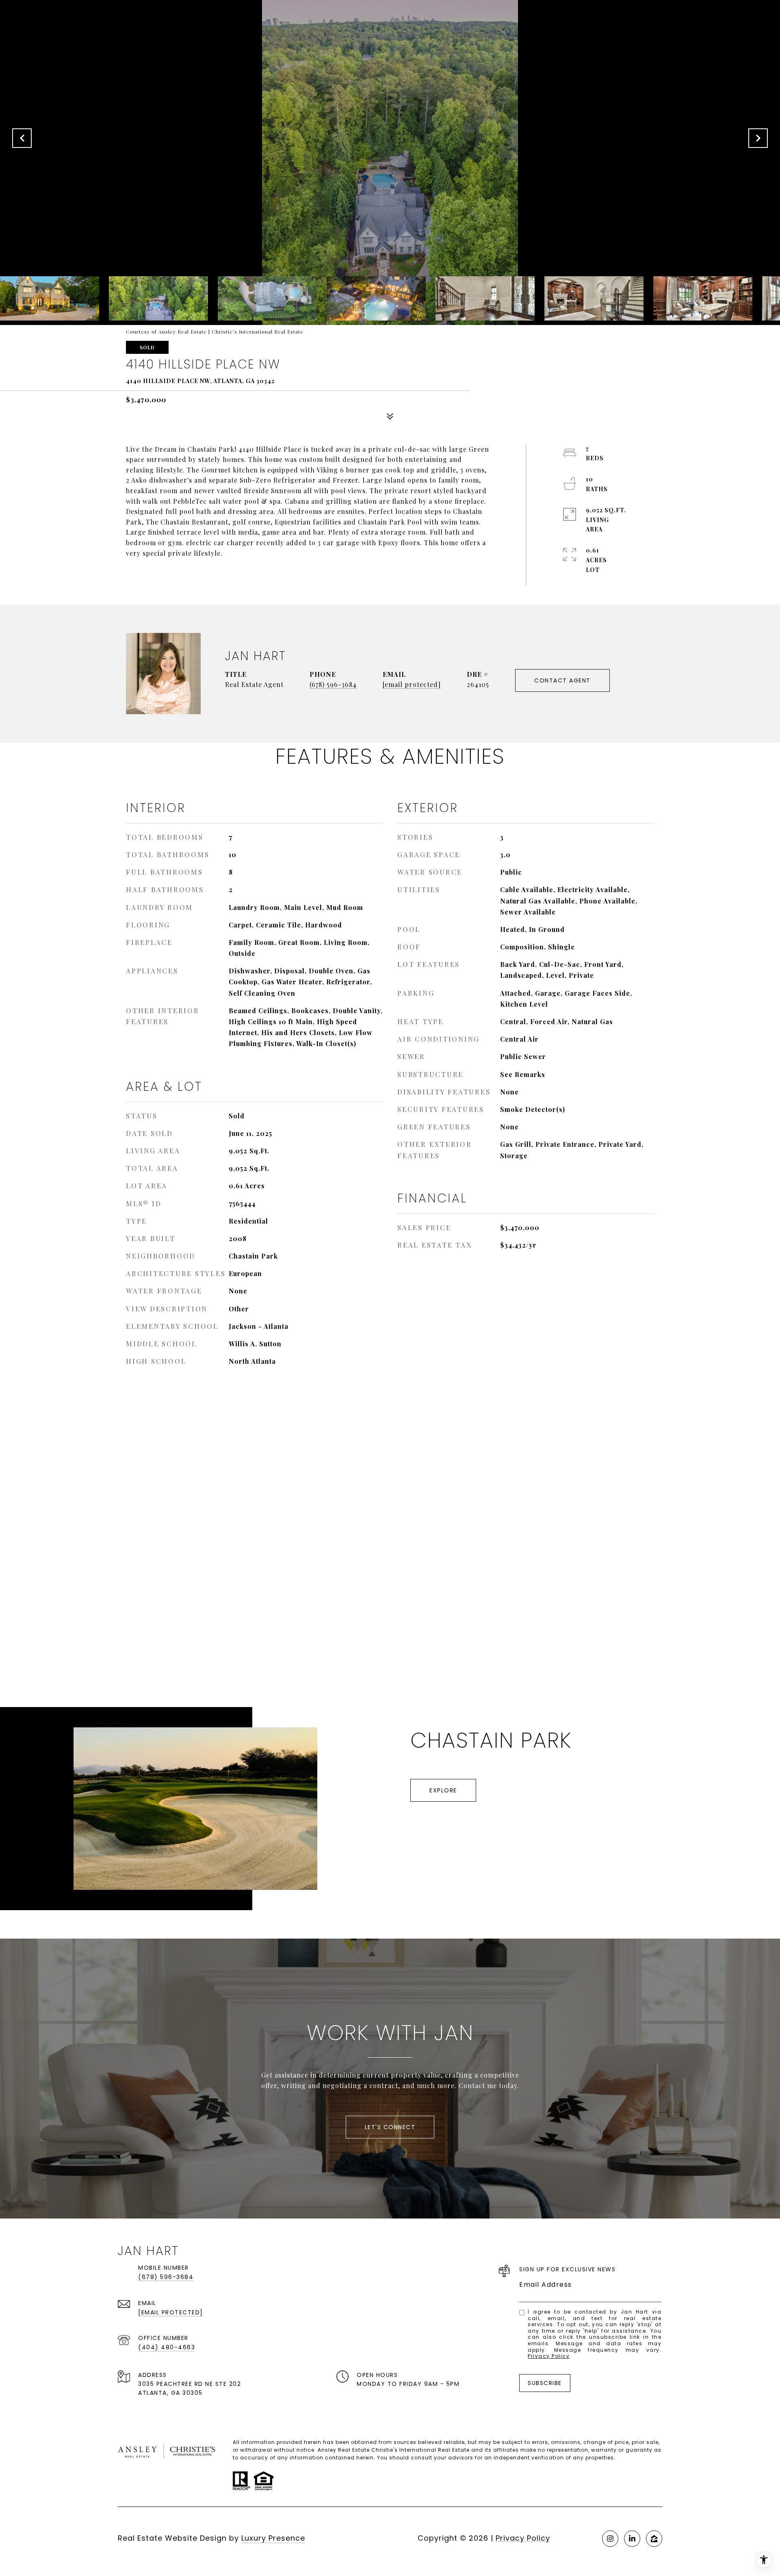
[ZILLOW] (654, 2539)
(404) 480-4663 (167, 2347)
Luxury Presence (273, 2538)
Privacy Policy (549, 2356)
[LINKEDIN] (632, 2539)
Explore (443, 1790)
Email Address (546, 2285)
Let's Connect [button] (390, 2127)
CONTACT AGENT (562, 680)
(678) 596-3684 (333, 684)
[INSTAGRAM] (610, 2539)
